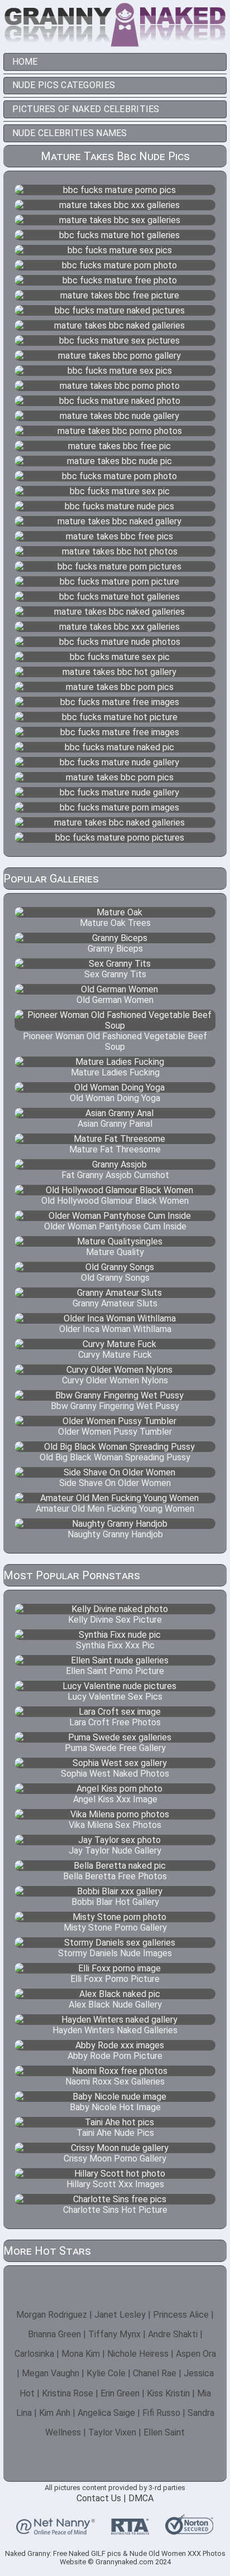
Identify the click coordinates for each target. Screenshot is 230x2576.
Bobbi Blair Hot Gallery (115, 1902)
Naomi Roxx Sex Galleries (115, 2081)
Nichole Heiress (138, 2354)
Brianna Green (54, 2334)
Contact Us (99, 2498)
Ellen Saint (164, 2432)
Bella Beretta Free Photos (115, 1876)
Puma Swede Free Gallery (115, 1748)
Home (25, 62)
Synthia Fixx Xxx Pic (115, 1645)
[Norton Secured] (189, 2530)
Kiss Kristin (168, 2393)
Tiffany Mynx (114, 2334)
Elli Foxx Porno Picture (115, 1979)
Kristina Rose (68, 2393)
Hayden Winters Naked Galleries (115, 2030)
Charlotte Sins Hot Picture (115, 2210)
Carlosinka (34, 2354)
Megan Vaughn (51, 2373)
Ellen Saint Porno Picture (115, 1671)
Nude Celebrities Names (70, 133)
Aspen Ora (196, 2354)
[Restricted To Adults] (130, 2530)
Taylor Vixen (112, 2432)
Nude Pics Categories (64, 85)
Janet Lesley (120, 2315)
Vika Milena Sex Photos (115, 1825)
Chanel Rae (155, 2373)
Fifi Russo (161, 2413)
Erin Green (120, 2393)
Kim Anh (55, 2413)
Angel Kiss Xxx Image (115, 1799)
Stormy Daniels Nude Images (115, 1953)
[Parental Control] (56, 2530)
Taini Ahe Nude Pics (115, 2133)
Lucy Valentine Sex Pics (115, 1697)
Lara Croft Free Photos (115, 1722)
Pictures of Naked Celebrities (86, 109)
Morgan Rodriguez (52, 2315)
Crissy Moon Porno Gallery (115, 2158)
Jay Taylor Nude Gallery (115, 1851)
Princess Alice (181, 2315)
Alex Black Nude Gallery (115, 2005)
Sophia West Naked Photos (115, 1774)
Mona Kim (81, 2354)
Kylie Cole (106, 2373)
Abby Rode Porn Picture (115, 2056)
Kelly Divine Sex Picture (115, 1620)
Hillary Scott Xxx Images (115, 2184)
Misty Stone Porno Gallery (115, 1928)
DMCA (141, 2498)
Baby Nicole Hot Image (115, 2107)
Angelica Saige (106, 2413)
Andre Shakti (173, 2334)
